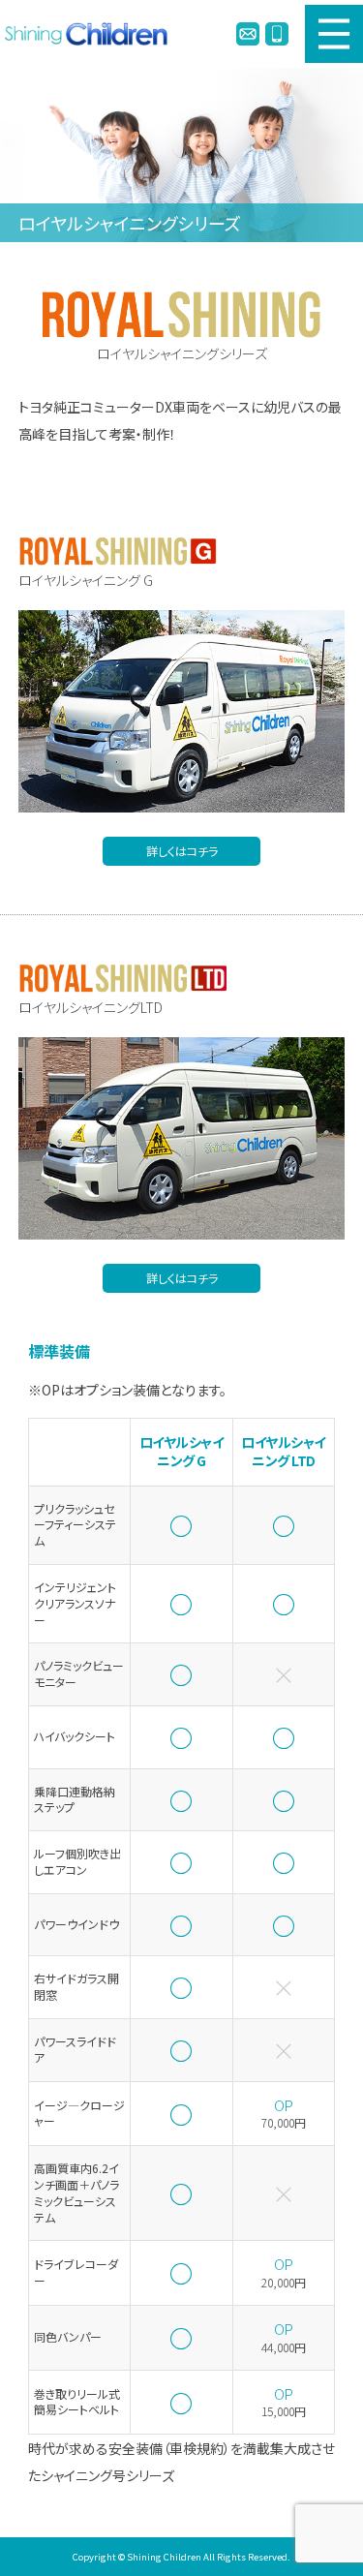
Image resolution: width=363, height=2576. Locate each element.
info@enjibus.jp (248, 34)
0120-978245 (277, 34)
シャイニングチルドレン (91, 34)
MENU (334, 34)
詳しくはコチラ (182, 851)
